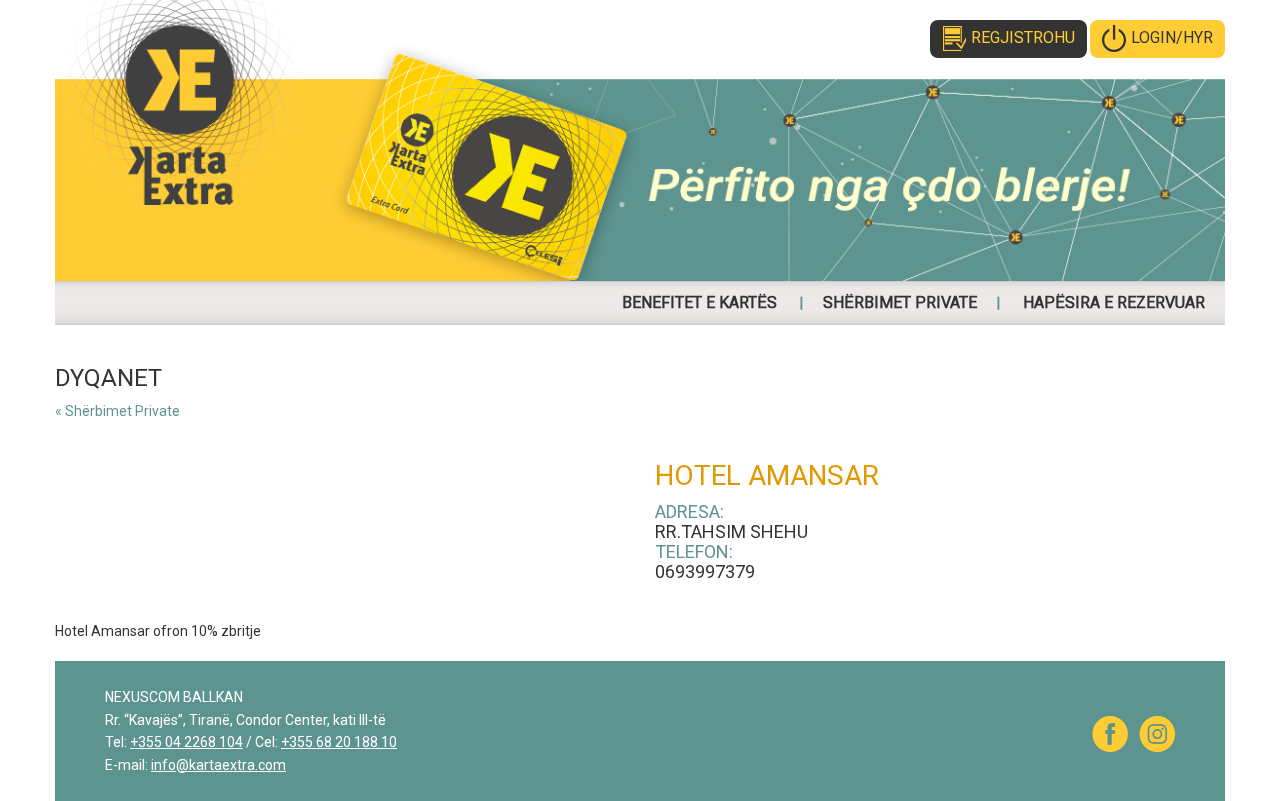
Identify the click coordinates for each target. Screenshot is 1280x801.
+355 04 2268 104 (186, 742)
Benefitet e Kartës (699, 302)
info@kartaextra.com (218, 765)
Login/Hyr (1172, 37)
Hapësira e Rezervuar (1114, 302)
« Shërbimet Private (117, 411)
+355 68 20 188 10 (339, 742)
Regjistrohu (1023, 37)
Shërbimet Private (900, 302)
